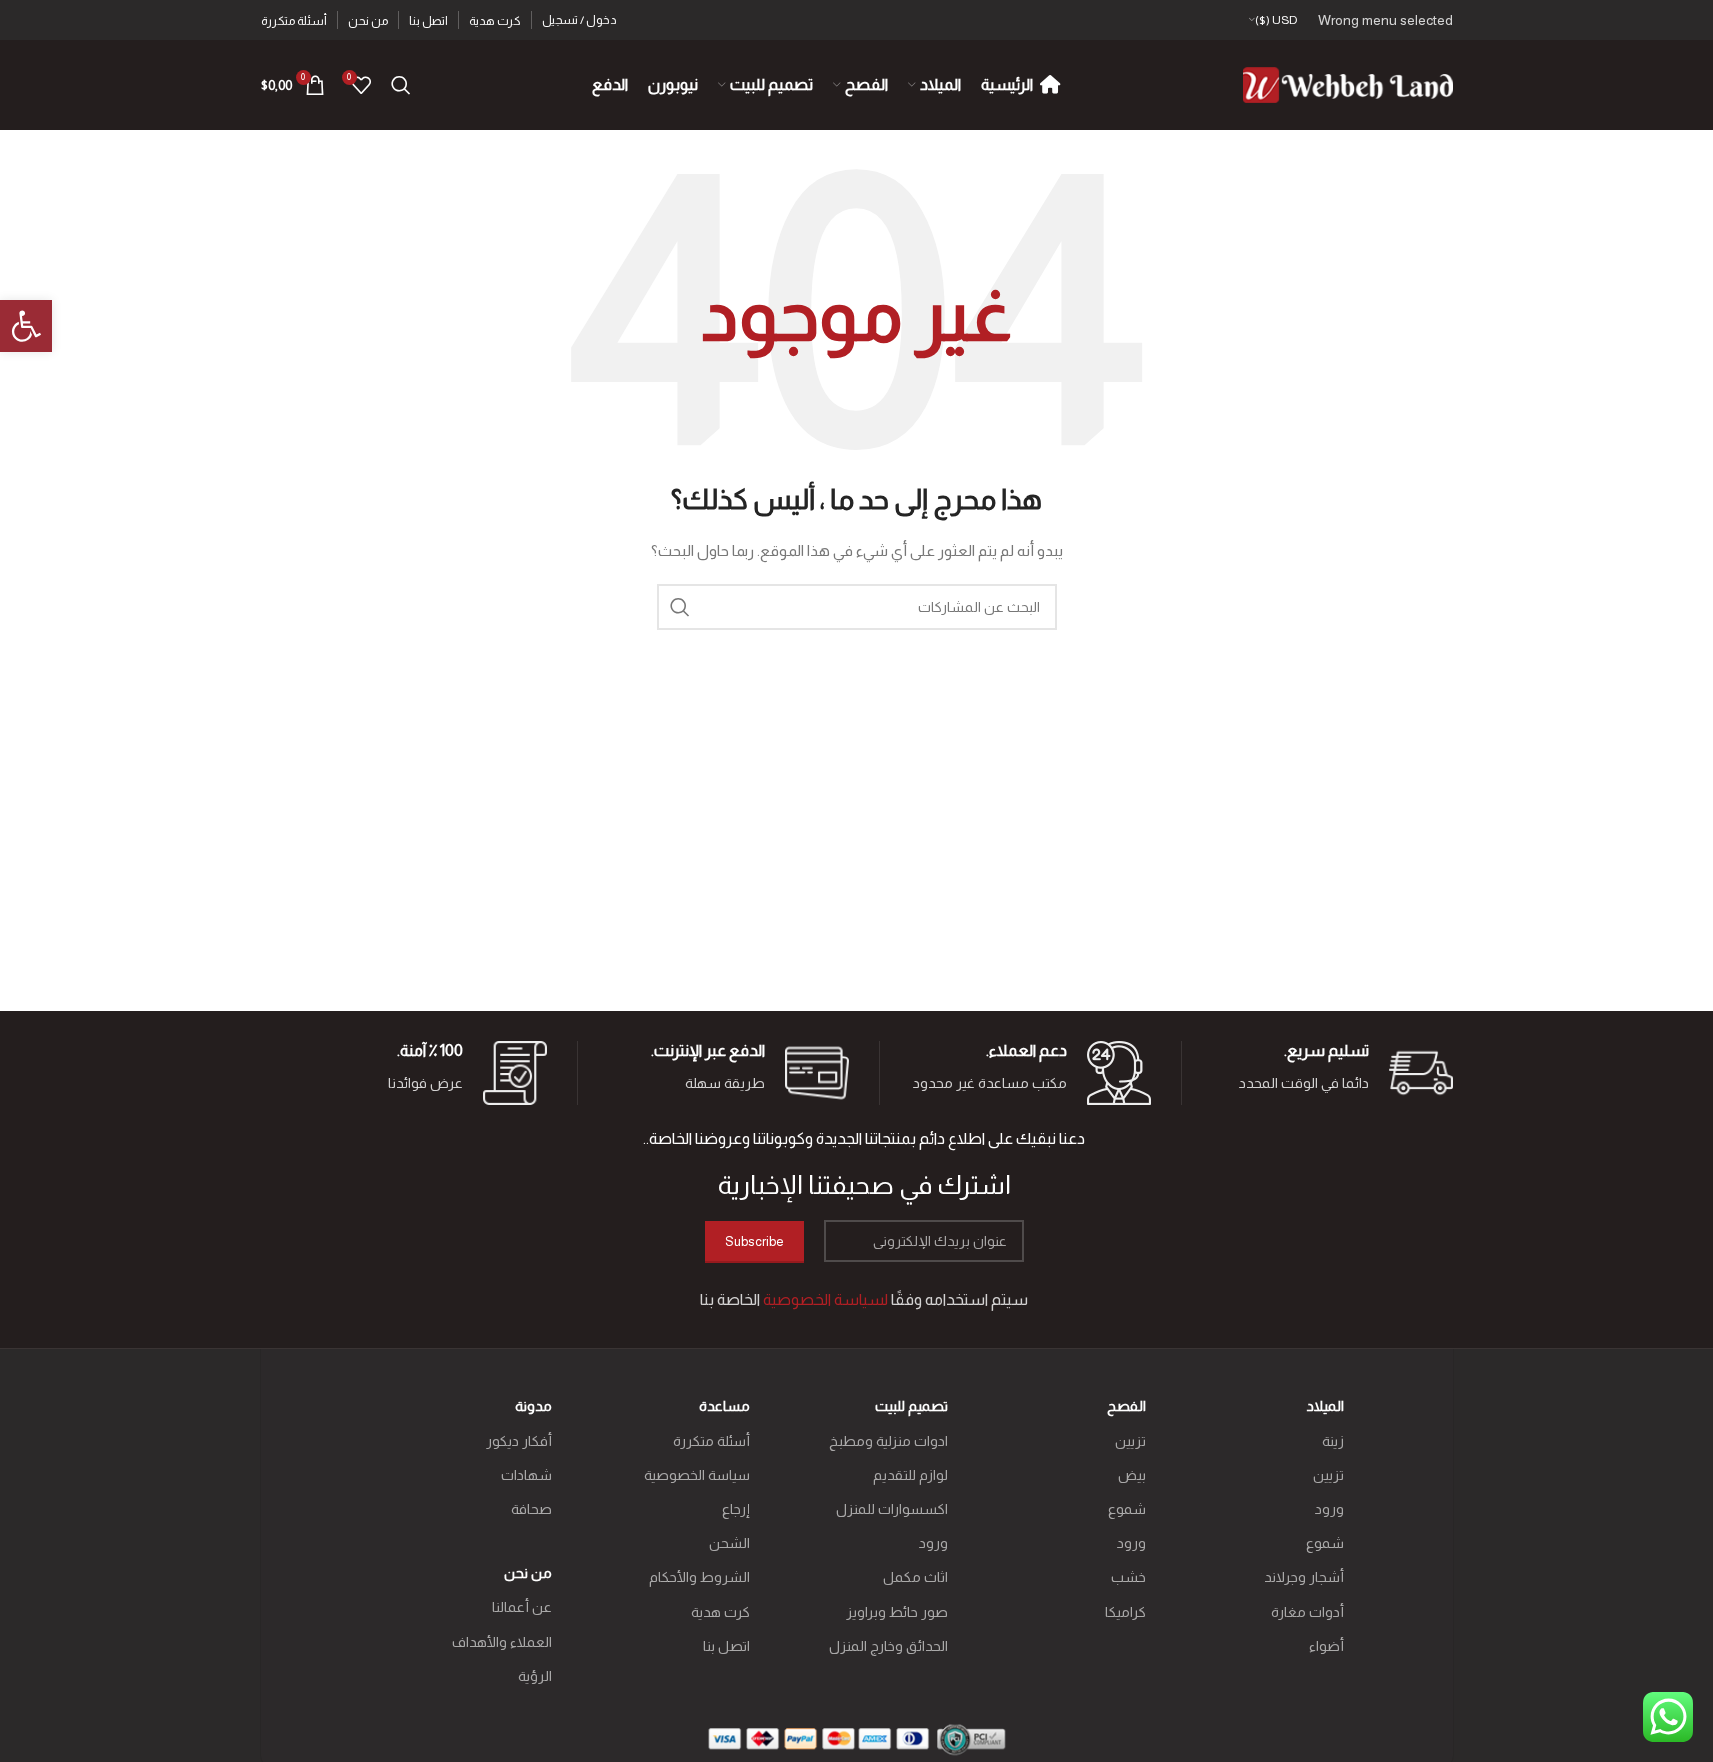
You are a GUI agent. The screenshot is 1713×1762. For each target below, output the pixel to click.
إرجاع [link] (736, 1509)
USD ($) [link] (1276, 20)
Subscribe (754, 1241)
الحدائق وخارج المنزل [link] (888, 1646)
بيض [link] (1132, 1475)
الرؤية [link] (535, 1676)
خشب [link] (1128, 1577)
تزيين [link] (1328, 1475)
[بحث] (680, 607)
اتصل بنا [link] (726, 1646)
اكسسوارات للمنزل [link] (892, 1509)
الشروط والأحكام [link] (699, 1577)
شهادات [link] (526, 1475)
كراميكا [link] (1125, 1612)
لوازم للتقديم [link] (910, 1475)
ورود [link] (1329, 1509)
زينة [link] (1333, 1441)
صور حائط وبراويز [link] (897, 1612)
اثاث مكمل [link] (915, 1577)
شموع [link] (1325, 1543)
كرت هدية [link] (720, 1612)
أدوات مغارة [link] (1307, 1612)
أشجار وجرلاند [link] (1304, 1577)
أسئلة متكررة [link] (711, 1441)
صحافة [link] (531, 1509)
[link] (26, 326)
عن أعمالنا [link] (522, 1607)
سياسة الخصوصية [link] (697, 1475)
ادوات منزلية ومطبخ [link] (888, 1441)
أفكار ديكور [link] (519, 1441)
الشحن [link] (729, 1543)
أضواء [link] (1326, 1646)
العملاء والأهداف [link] (502, 1642)
